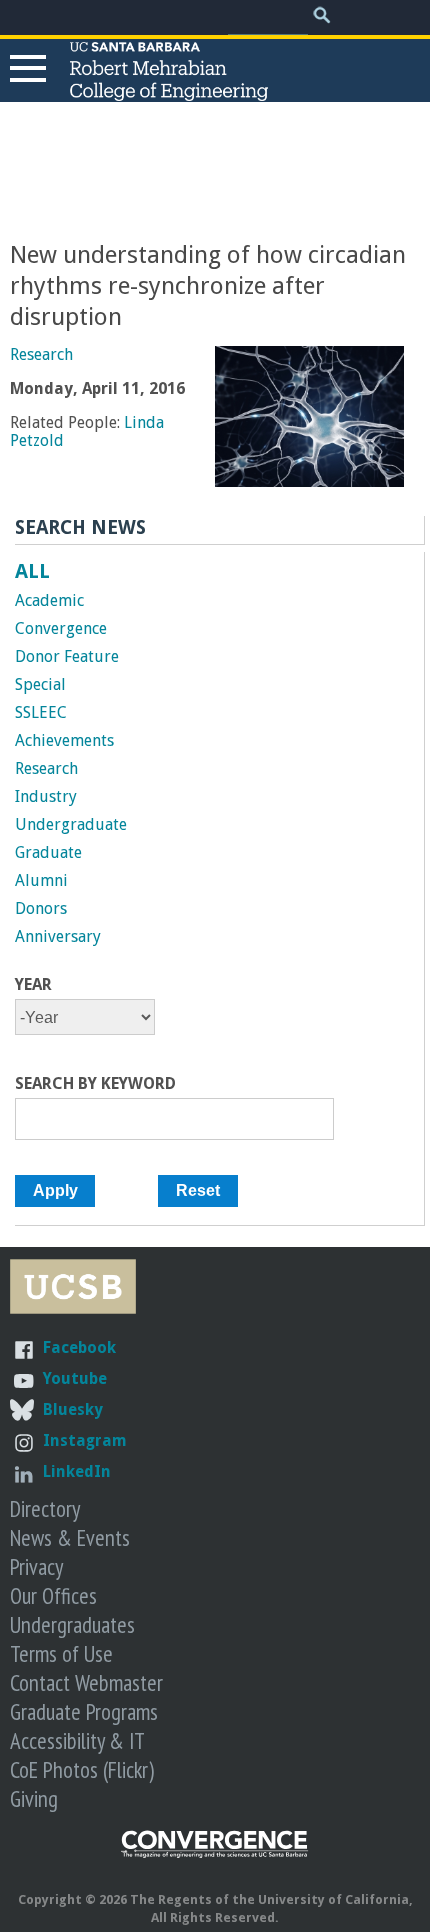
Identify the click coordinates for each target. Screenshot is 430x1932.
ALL (32, 571)
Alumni (41, 880)
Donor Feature (67, 656)
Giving (34, 1798)
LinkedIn (77, 1471)
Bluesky (73, 1409)
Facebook (79, 1347)
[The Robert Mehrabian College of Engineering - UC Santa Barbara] (169, 91)
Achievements (64, 740)
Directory (45, 1508)
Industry (46, 796)
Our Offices (53, 1595)
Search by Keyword (95, 1084)
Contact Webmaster (86, 1682)
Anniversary (58, 936)
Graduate (48, 852)
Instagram (85, 1440)
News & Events (70, 1537)
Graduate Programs (84, 1711)
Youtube (75, 1378)
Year (33, 985)
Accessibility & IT (77, 1740)
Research (41, 354)
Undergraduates (72, 1624)
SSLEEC (41, 712)
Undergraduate (71, 824)
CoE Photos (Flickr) (82, 1769)
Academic (49, 600)
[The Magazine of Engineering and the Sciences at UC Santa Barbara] (215, 1853)
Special (40, 684)
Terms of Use (61, 1653)
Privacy (36, 1566)
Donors (41, 908)
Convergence (61, 628)
